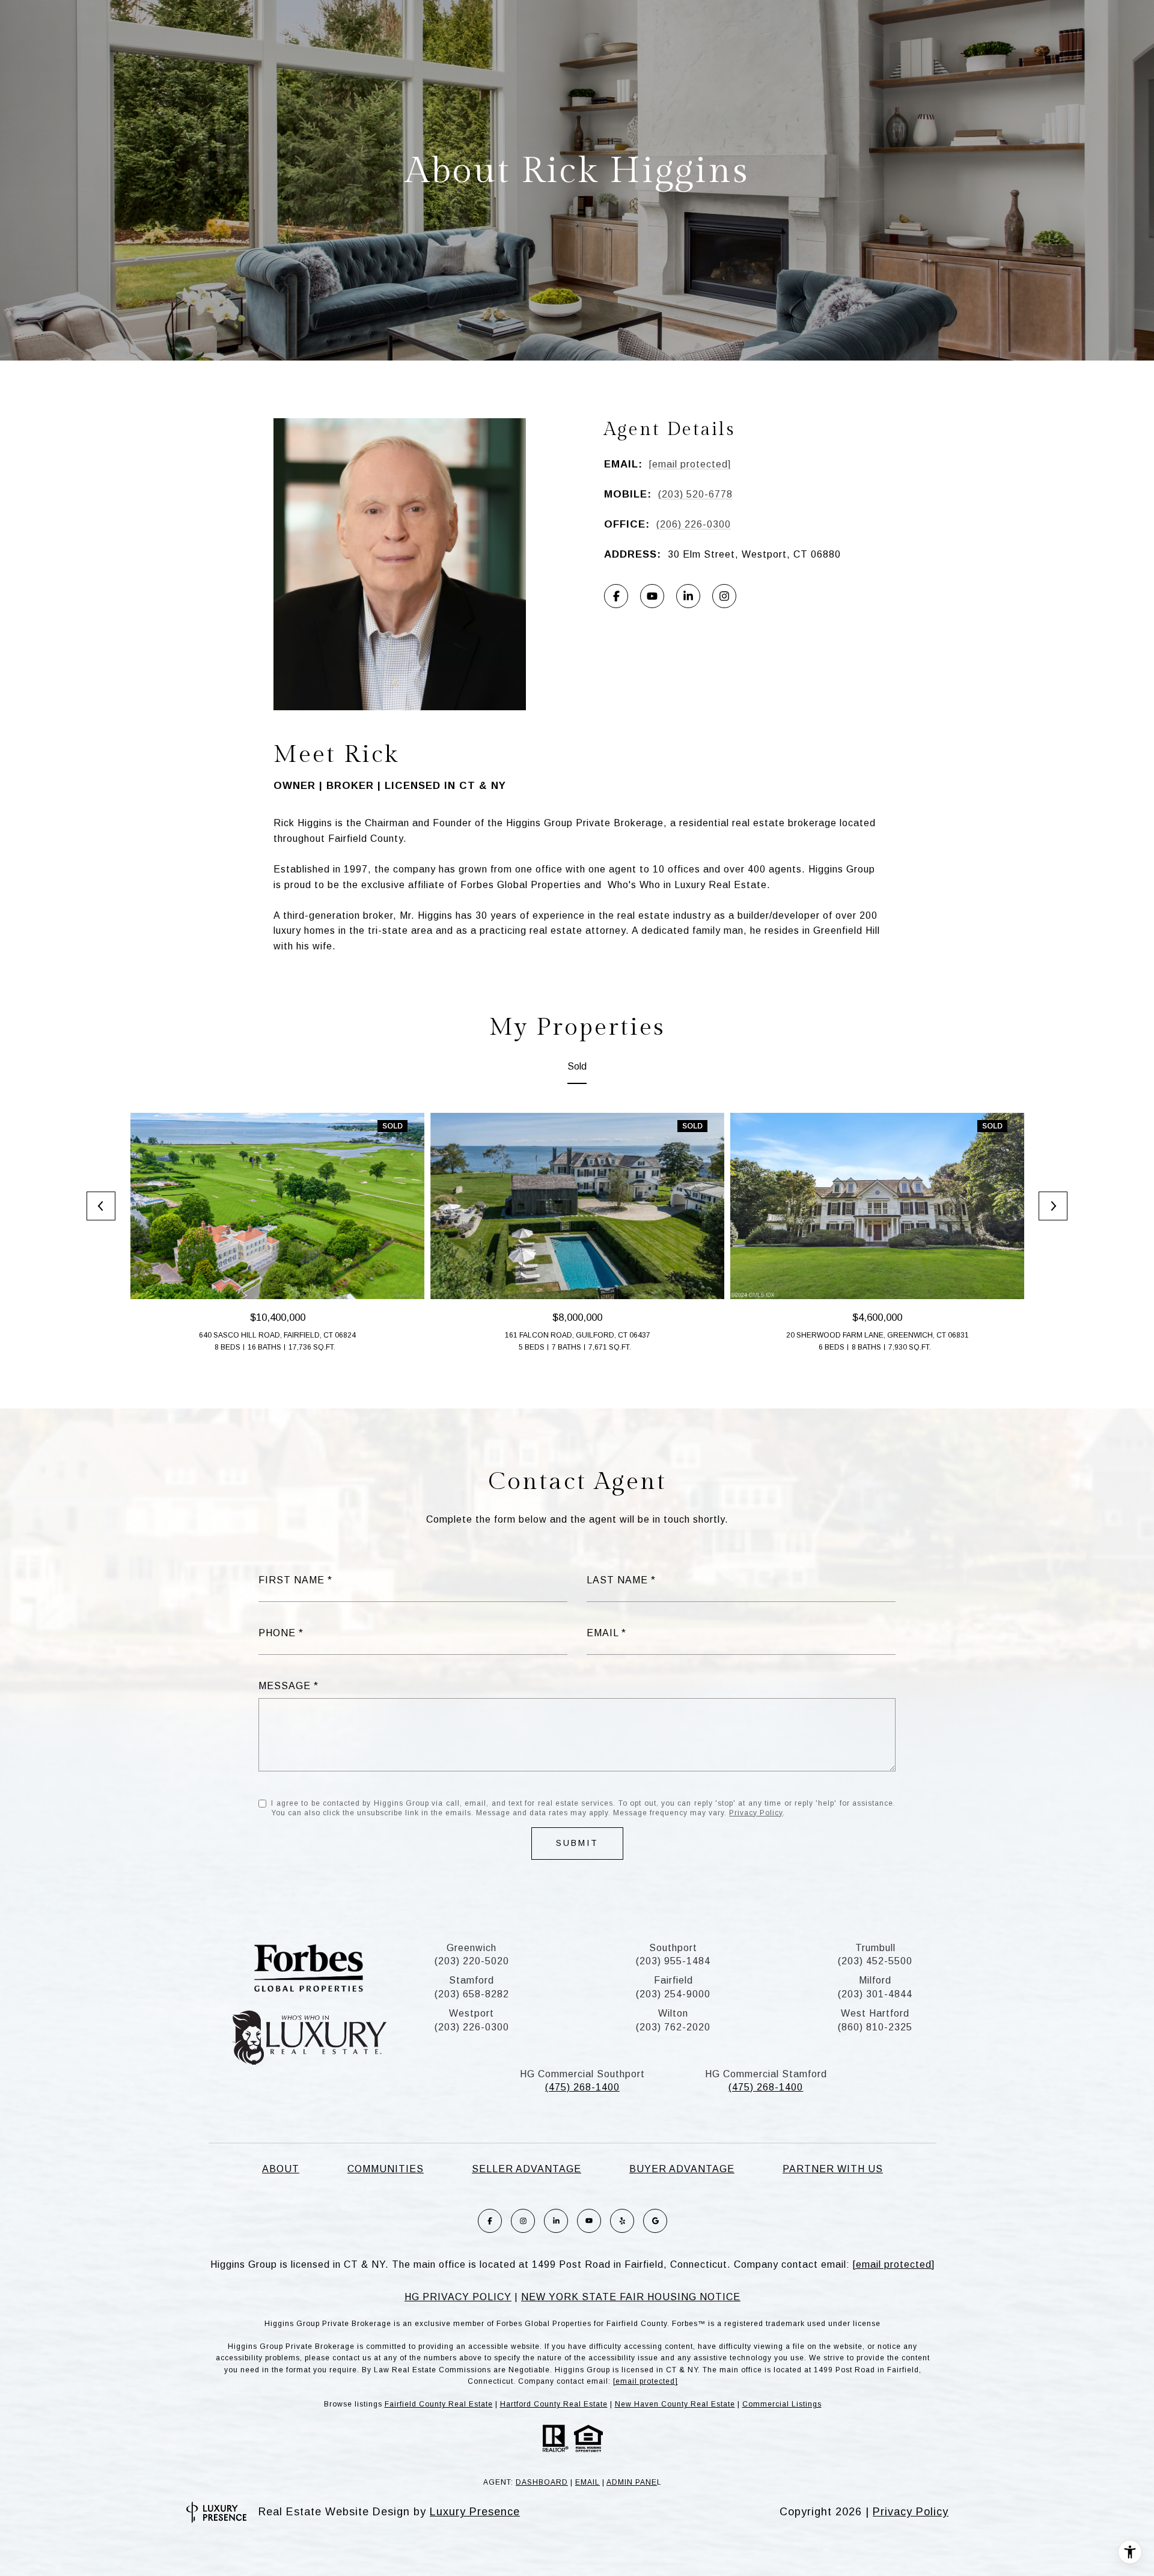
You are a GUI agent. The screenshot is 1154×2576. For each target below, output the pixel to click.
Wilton (673, 2013)
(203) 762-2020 (673, 2027)
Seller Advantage (527, 2169)
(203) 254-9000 (673, 1994)
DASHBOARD (542, 2482)
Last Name (617, 1580)
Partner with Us (833, 2169)
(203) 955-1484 (673, 1961)
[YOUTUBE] (652, 596)
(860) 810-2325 (875, 2027)
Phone (277, 1633)
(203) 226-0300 (472, 2027)
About (281, 2169)
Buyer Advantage (682, 2169)
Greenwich (472, 1948)
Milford (875, 1980)
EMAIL (588, 2482)
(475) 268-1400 (582, 2087)
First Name (292, 1580)
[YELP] (622, 2221)
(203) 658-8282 (472, 1994)
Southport (673, 1948)
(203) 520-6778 (695, 494)
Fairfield (673, 1980)
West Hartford (875, 2013)
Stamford (472, 1980)
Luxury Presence (475, 2512)
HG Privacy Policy (458, 2297)
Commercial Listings (782, 2404)
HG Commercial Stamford (766, 2074)
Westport (472, 2013)
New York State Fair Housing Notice (631, 2297)
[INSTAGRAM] (724, 596)
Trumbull (875, 1948)
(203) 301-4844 (875, 1994)
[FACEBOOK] (616, 596)
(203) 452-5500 (875, 1961)
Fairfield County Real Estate (439, 2404)
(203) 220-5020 (472, 1961)
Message (285, 1686)
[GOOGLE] (655, 2221)
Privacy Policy (756, 1813)
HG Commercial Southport (582, 2074)
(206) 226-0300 (694, 524)
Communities (386, 2169)
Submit (577, 1843)
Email (603, 1633)
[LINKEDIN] (688, 596)
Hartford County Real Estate (554, 2404)
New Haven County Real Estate (675, 2404)
